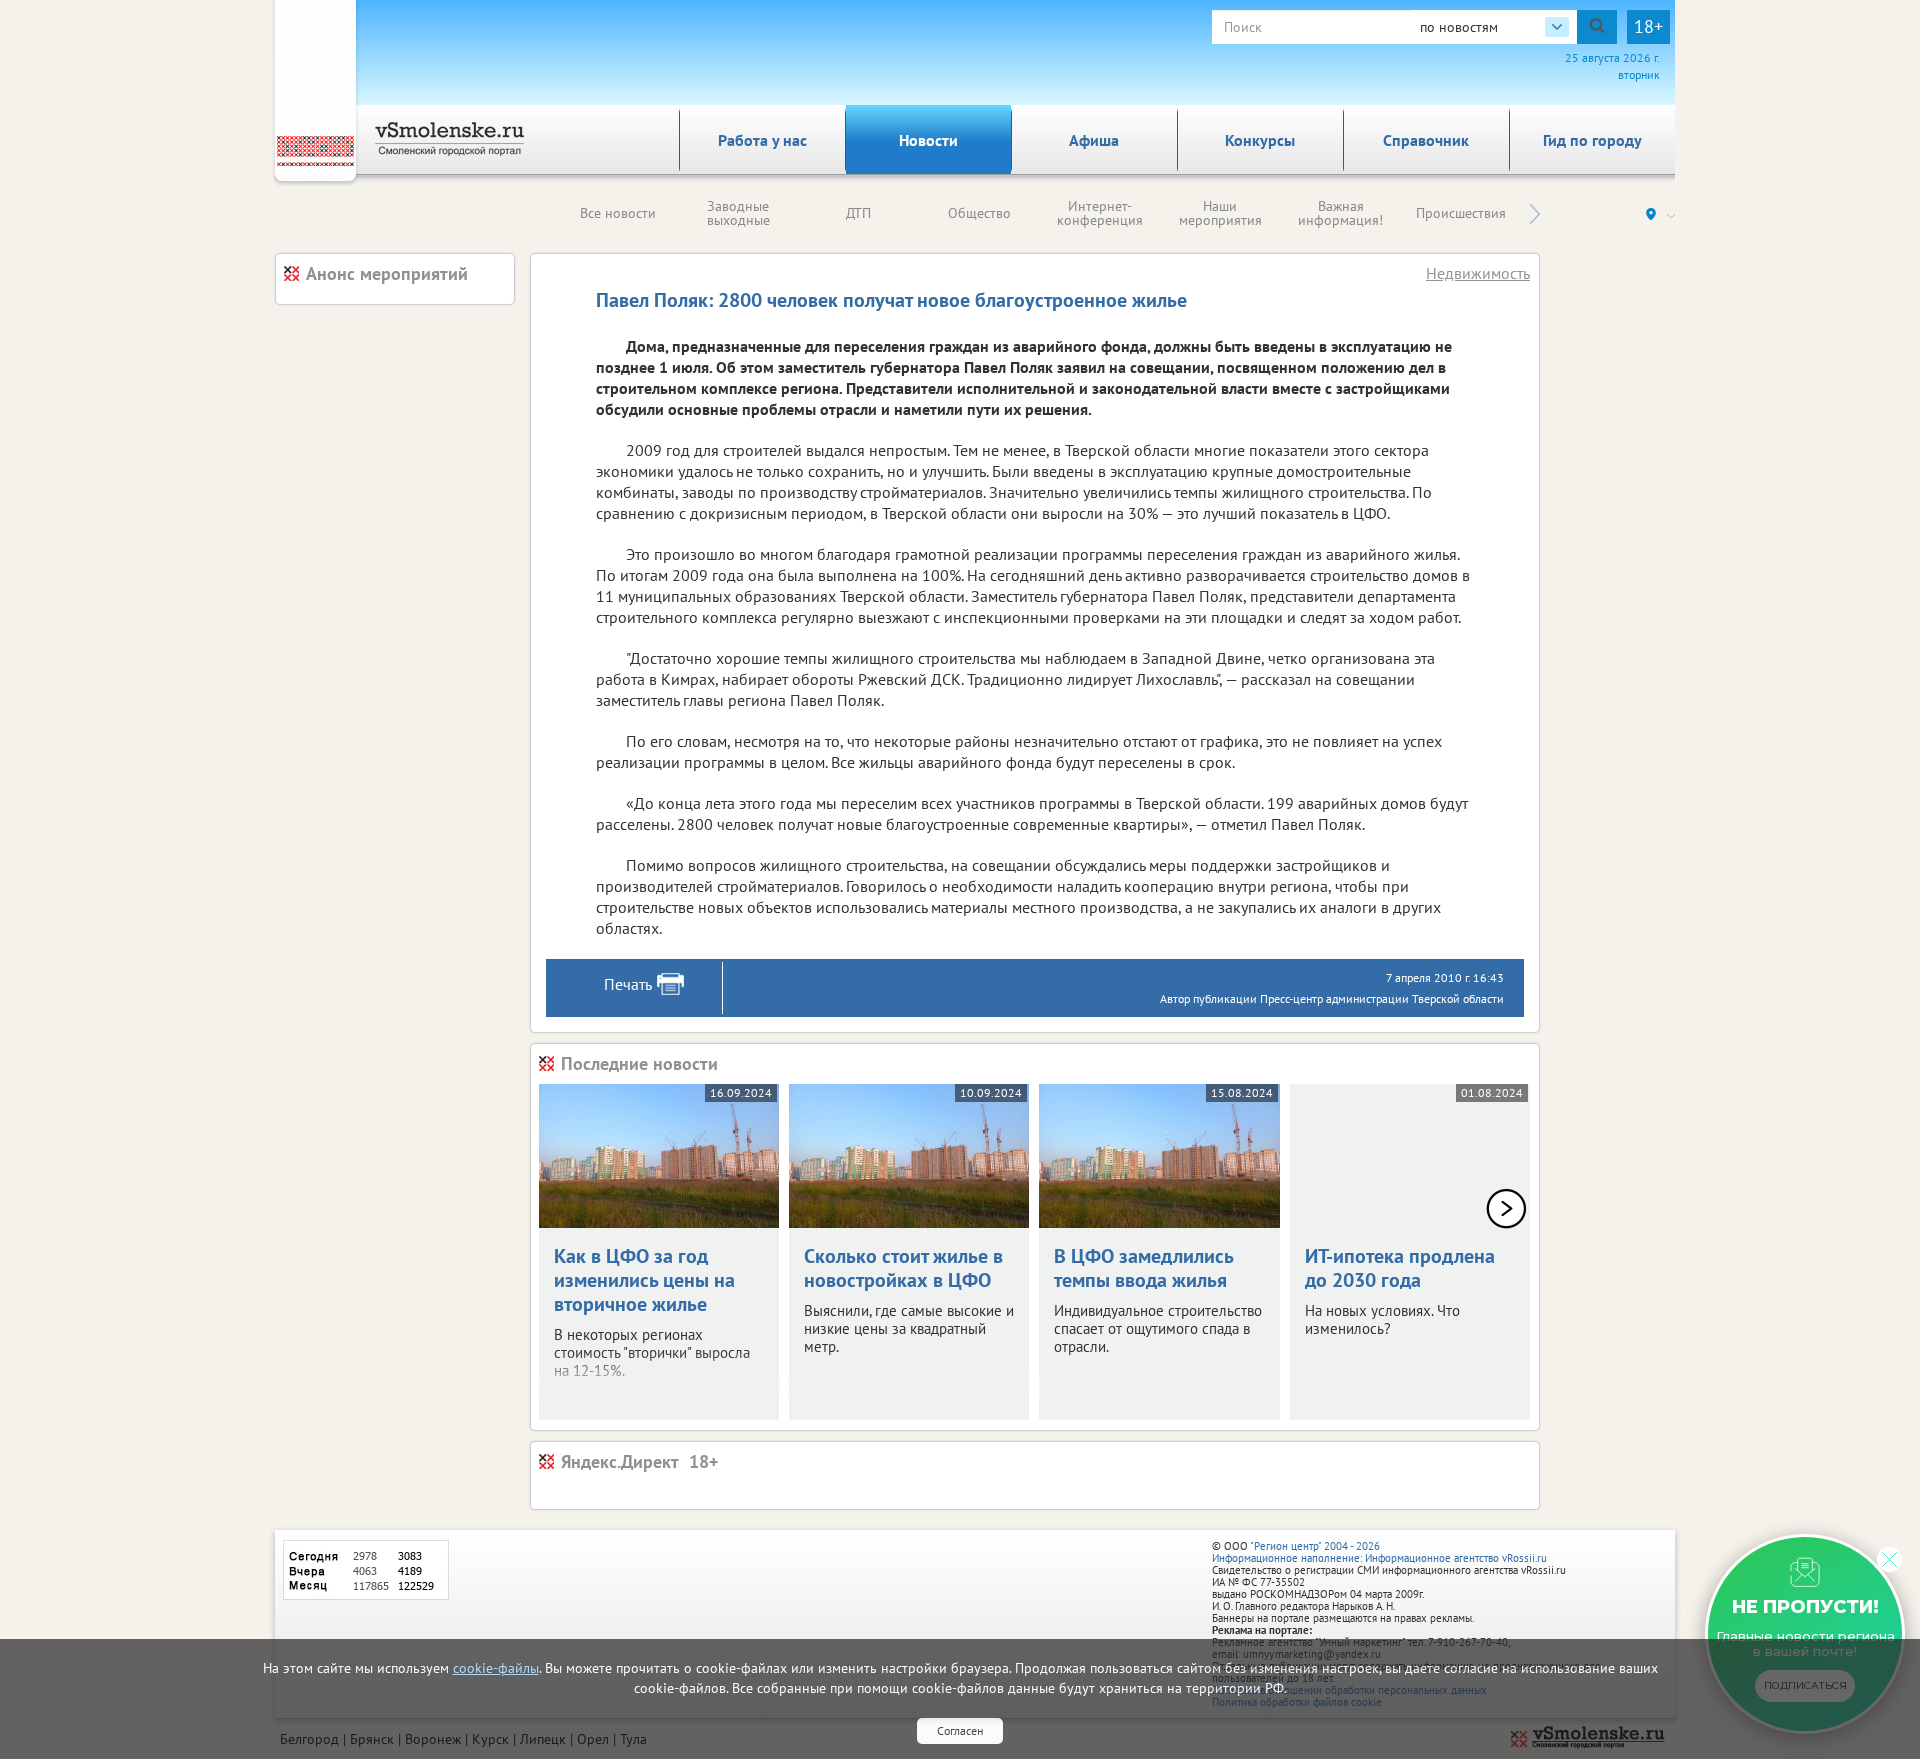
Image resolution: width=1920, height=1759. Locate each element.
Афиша (1094, 140)
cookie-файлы (496, 1668)
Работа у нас (762, 140)
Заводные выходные (738, 213)
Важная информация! (1340, 213)
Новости (928, 140)
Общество (979, 213)
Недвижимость (1478, 273)
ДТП (858, 213)
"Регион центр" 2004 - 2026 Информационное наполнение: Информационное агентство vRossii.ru (1379, 1552)
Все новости (618, 213)
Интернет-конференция (1100, 213)
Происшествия (1461, 213)
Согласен (960, 1730)
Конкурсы (1260, 140)
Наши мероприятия (1220, 213)
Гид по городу (1592, 140)
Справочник (1426, 140)
